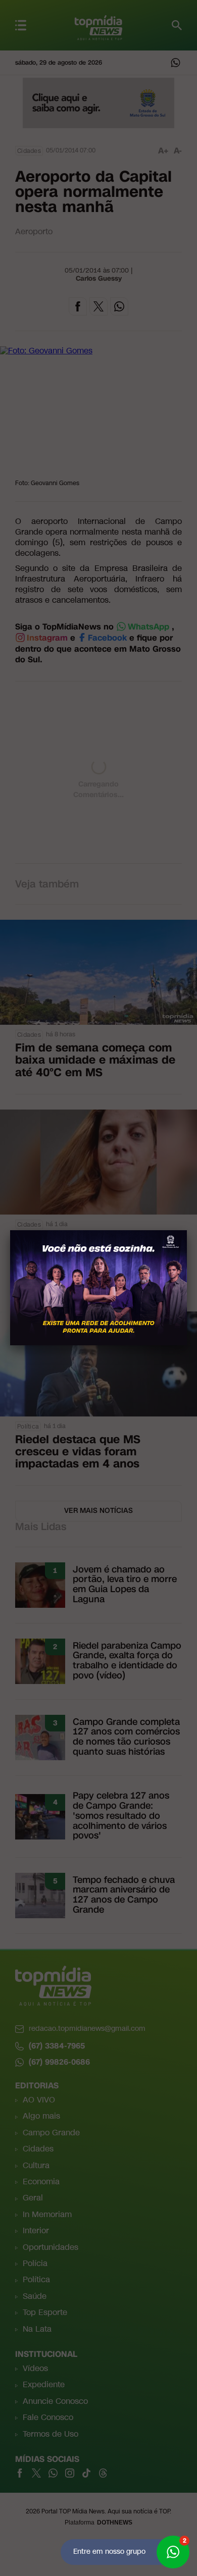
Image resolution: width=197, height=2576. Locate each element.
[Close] (187, 1230)
